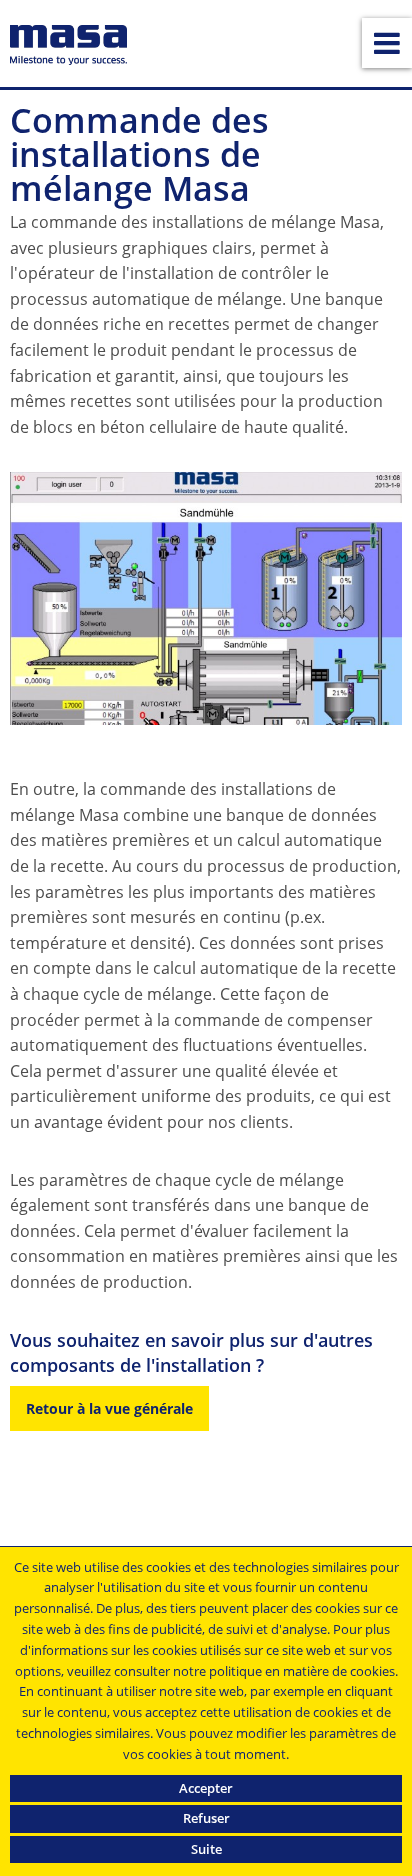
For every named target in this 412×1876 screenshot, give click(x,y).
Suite (206, 1849)
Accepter (206, 1788)
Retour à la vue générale (109, 1408)
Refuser (206, 1818)
